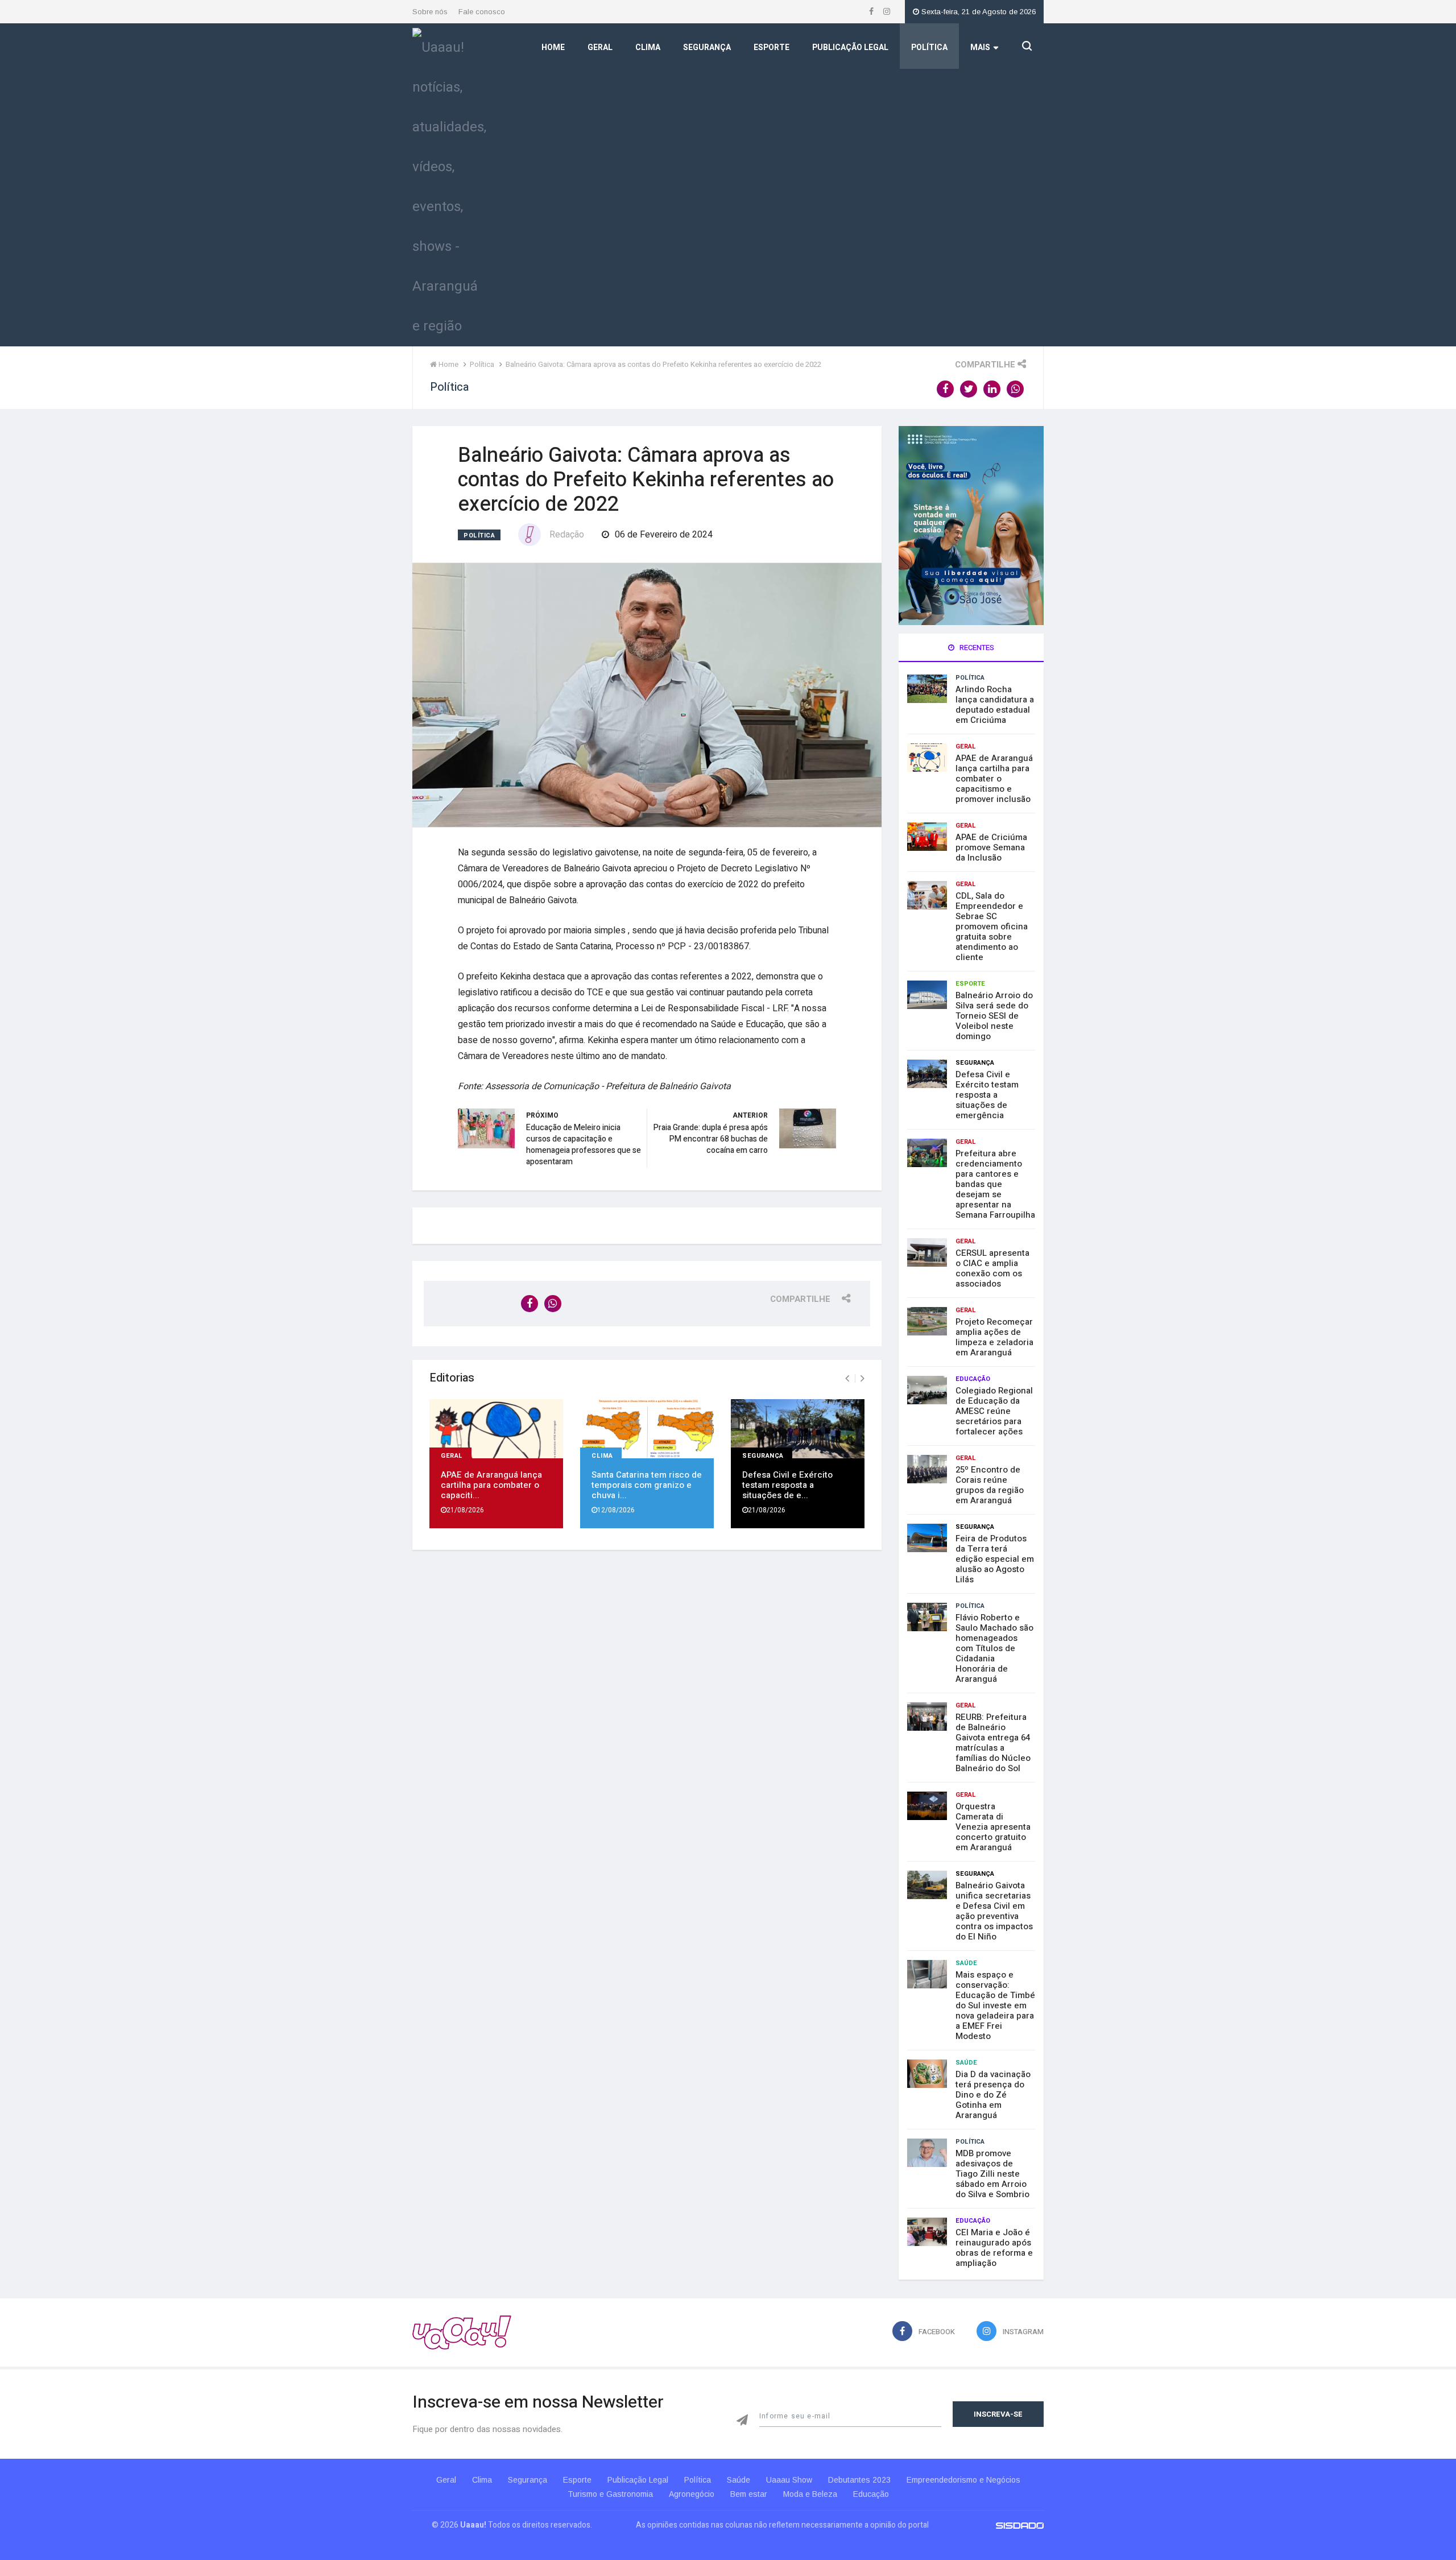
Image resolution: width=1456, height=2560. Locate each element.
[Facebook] (872, 12)
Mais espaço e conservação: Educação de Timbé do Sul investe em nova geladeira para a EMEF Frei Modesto (995, 2005)
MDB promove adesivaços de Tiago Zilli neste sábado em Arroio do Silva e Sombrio (992, 2174)
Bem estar (749, 2494)
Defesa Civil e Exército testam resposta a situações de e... (787, 1485)
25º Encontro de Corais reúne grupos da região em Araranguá (990, 1485)
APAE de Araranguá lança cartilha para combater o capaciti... (491, 1485)
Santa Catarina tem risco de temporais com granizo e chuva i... (647, 1485)
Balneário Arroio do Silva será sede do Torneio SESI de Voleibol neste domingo (994, 1016)
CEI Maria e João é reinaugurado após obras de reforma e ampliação (994, 2248)
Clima (648, 47)
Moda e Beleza (810, 2494)
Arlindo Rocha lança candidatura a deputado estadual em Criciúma (995, 705)
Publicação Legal (850, 47)
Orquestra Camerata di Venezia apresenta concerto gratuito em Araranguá (993, 1827)
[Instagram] (887, 12)
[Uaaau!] (462, 2332)
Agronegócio (692, 2494)
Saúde (966, 1963)
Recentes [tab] (976, 648)
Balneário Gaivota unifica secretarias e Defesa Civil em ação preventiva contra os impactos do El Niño (994, 1911)
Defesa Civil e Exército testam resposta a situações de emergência (987, 1095)
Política (929, 47)
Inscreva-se (998, 2414)
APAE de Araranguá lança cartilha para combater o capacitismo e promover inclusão (994, 779)
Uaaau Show (789, 2480)
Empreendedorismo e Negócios (963, 2480)
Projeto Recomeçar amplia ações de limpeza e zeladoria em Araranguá (994, 1337)
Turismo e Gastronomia (610, 2494)
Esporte (772, 47)
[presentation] (847, 1379)
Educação (973, 1379)
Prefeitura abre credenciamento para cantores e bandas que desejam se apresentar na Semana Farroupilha (995, 1184)
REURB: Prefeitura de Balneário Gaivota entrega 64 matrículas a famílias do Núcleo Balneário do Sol (993, 1743)
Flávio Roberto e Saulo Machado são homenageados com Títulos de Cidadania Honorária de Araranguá (994, 1648)
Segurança (707, 47)
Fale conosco (482, 12)
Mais (980, 47)
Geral (600, 47)
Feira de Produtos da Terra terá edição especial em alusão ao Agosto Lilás (995, 1559)
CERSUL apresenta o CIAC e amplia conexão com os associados (992, 1268)
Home (553, 47)
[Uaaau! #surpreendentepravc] (449, 184)
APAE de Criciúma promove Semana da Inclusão (991, 847)
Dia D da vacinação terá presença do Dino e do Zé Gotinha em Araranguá (993, 2095)
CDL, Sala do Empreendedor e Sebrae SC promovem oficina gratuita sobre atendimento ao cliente (992, 927)
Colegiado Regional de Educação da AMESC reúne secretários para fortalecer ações (994, 1411)
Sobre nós (430, 12)
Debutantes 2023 (859, 2480)
